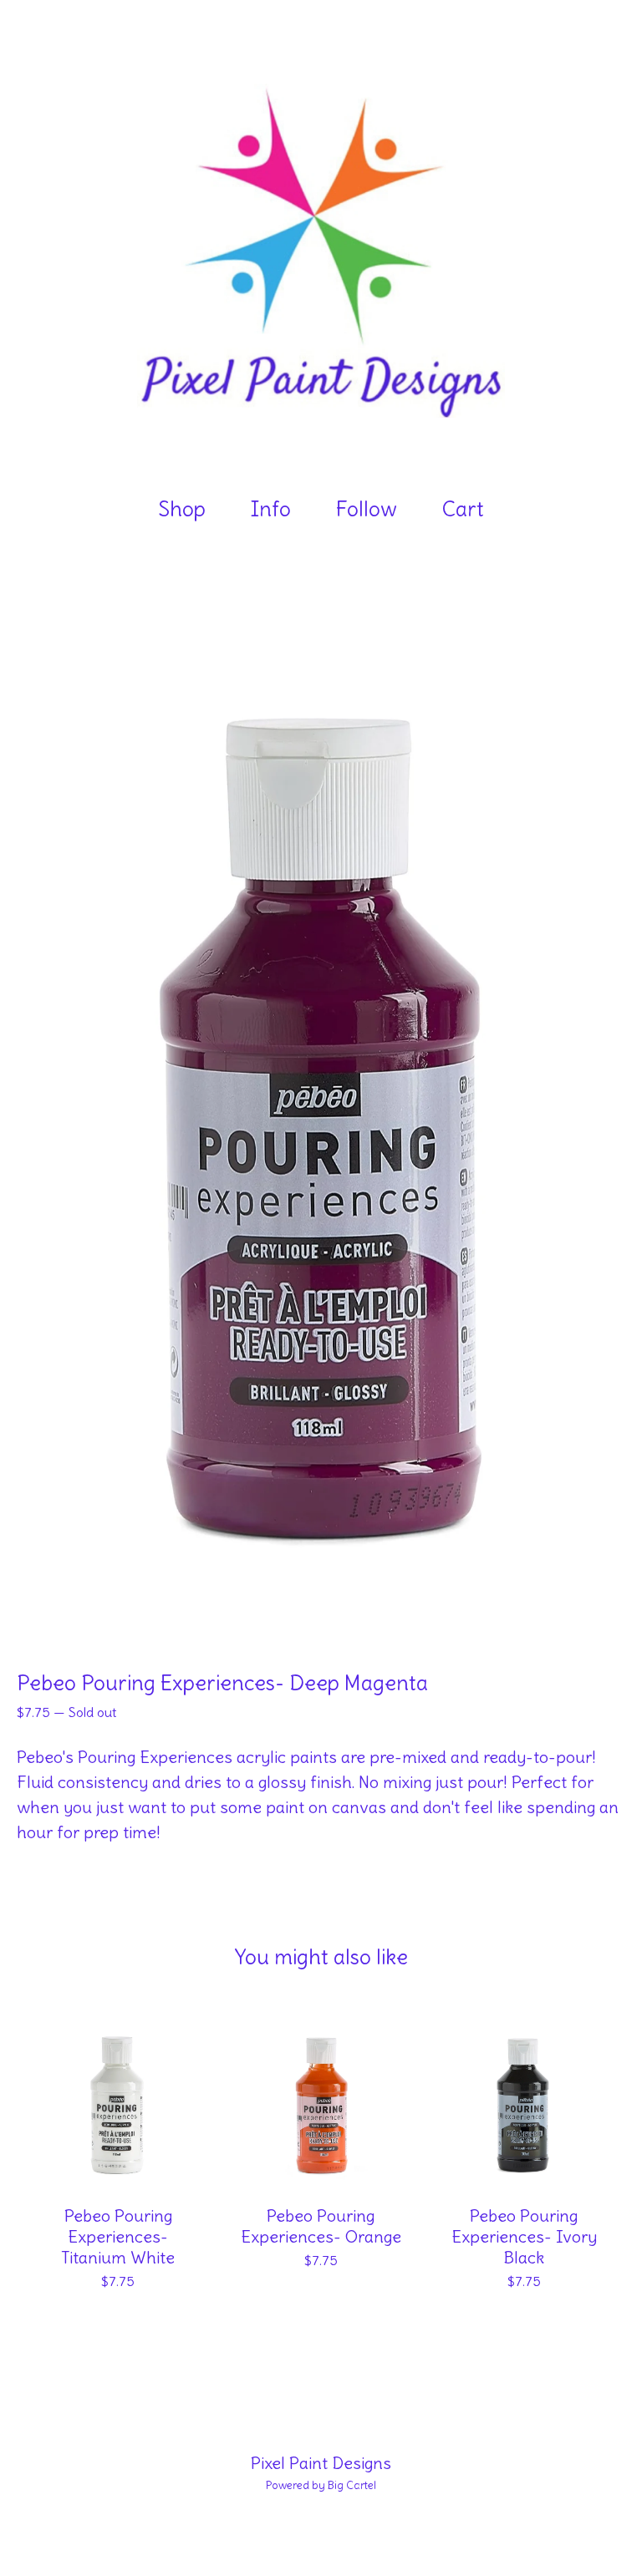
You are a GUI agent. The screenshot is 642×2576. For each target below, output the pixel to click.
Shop (182, 509)
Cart (469, 508)
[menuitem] (182, 509)
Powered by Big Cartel (321, 2485)
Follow (367, 509)
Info (271, 509)
